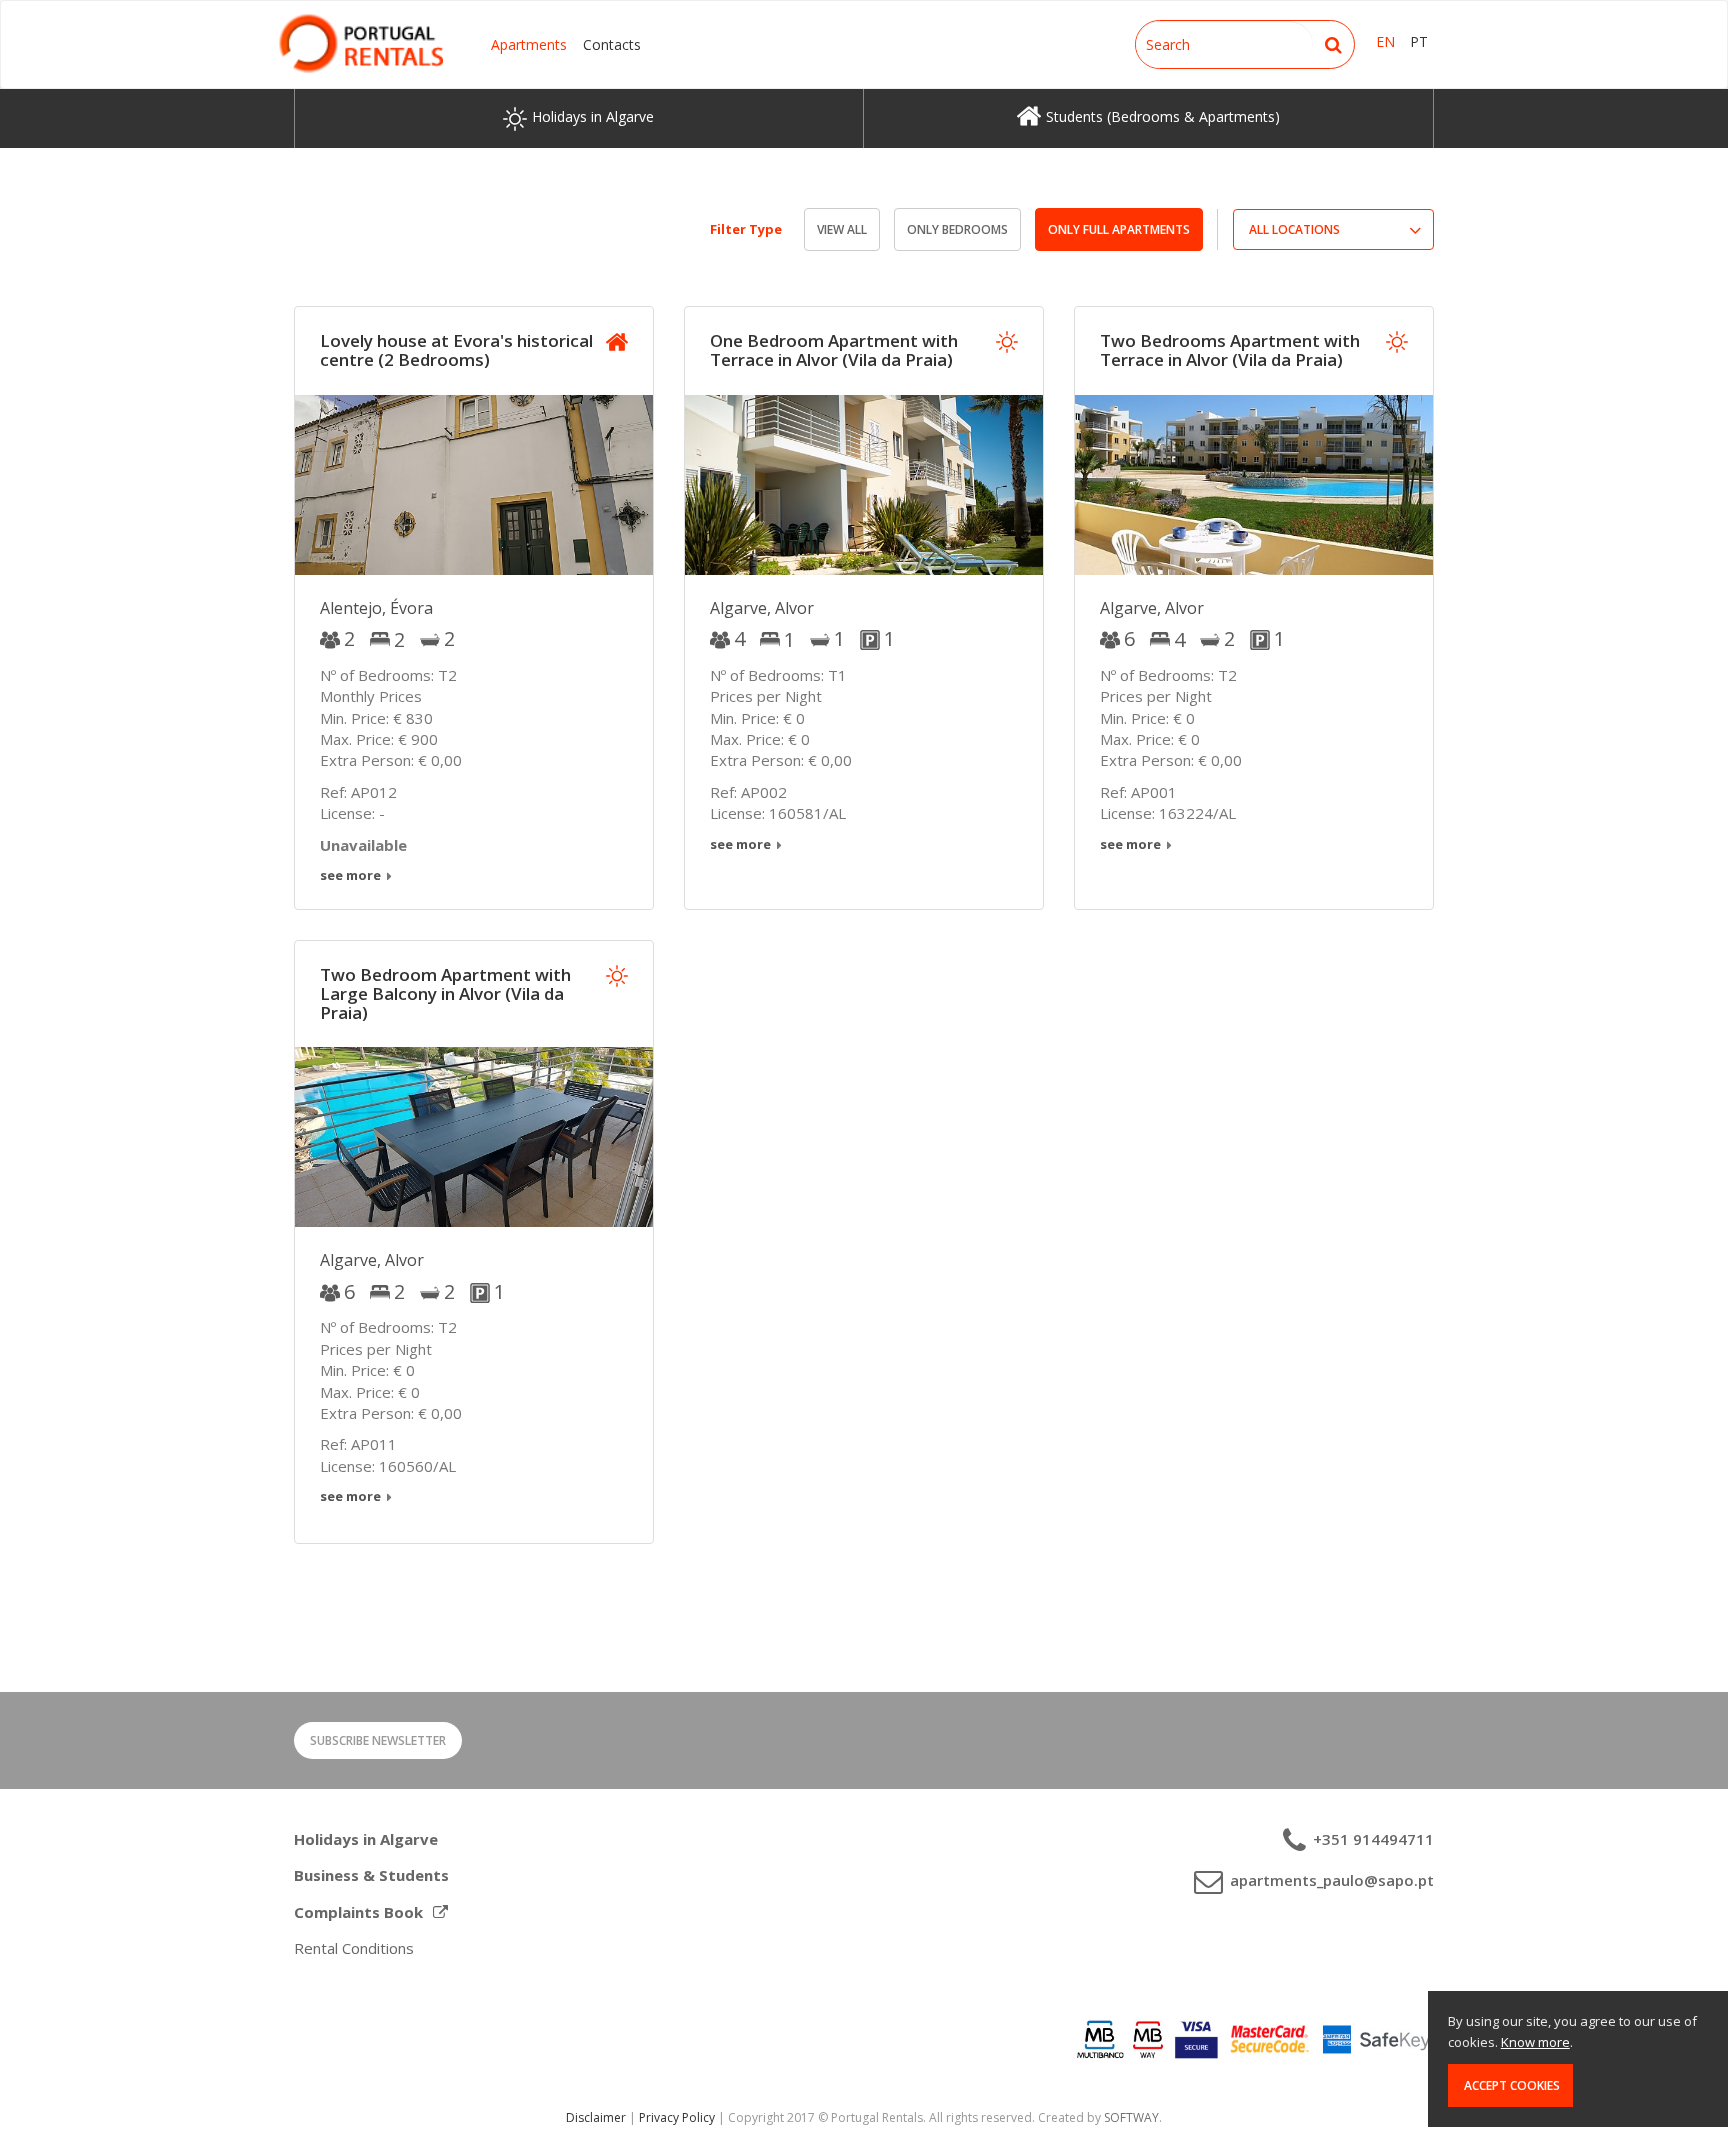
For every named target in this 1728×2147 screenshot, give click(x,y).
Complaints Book (358, 1912)
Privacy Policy (677, 2117)
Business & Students (371, 1875)
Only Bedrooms (957, 229)
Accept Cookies (1510, 2085)
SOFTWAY (1131, 2117)
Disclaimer (596, 2117)
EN (1385, 41)
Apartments (529, 44)
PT (1419, 41)
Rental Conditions (354, 1948)
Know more (1535, 2042)
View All (842, 229)
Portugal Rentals (361, 43)
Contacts (612, 44)
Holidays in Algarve (366, 1839)
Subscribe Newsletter (378, 1740)
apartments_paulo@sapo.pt (1330, 1880)
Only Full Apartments (1119, 229)
